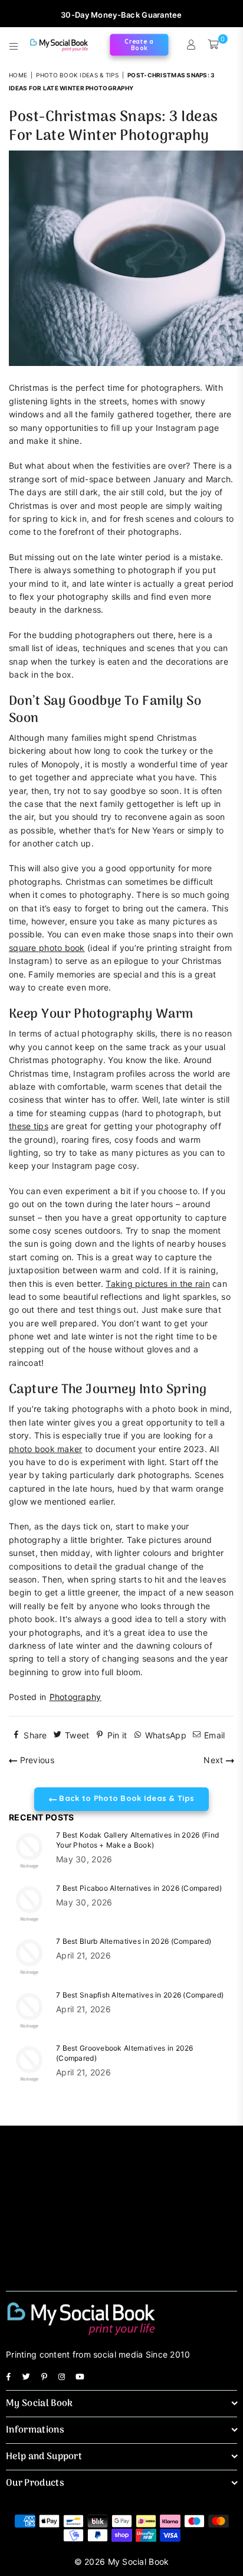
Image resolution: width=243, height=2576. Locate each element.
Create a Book (139, 45)
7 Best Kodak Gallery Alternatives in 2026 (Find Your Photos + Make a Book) (137, 1840)
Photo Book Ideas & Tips (77, 75)
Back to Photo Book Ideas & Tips (125, 1798)
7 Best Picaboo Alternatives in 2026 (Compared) (139, 1888)
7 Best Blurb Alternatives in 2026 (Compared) (134, 1941)
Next (214, 1760)
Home (18, 75)
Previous (36, 1760)
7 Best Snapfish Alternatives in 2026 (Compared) (140, 1995)
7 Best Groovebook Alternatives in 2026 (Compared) (125, 2053)
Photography (75, 1697)
